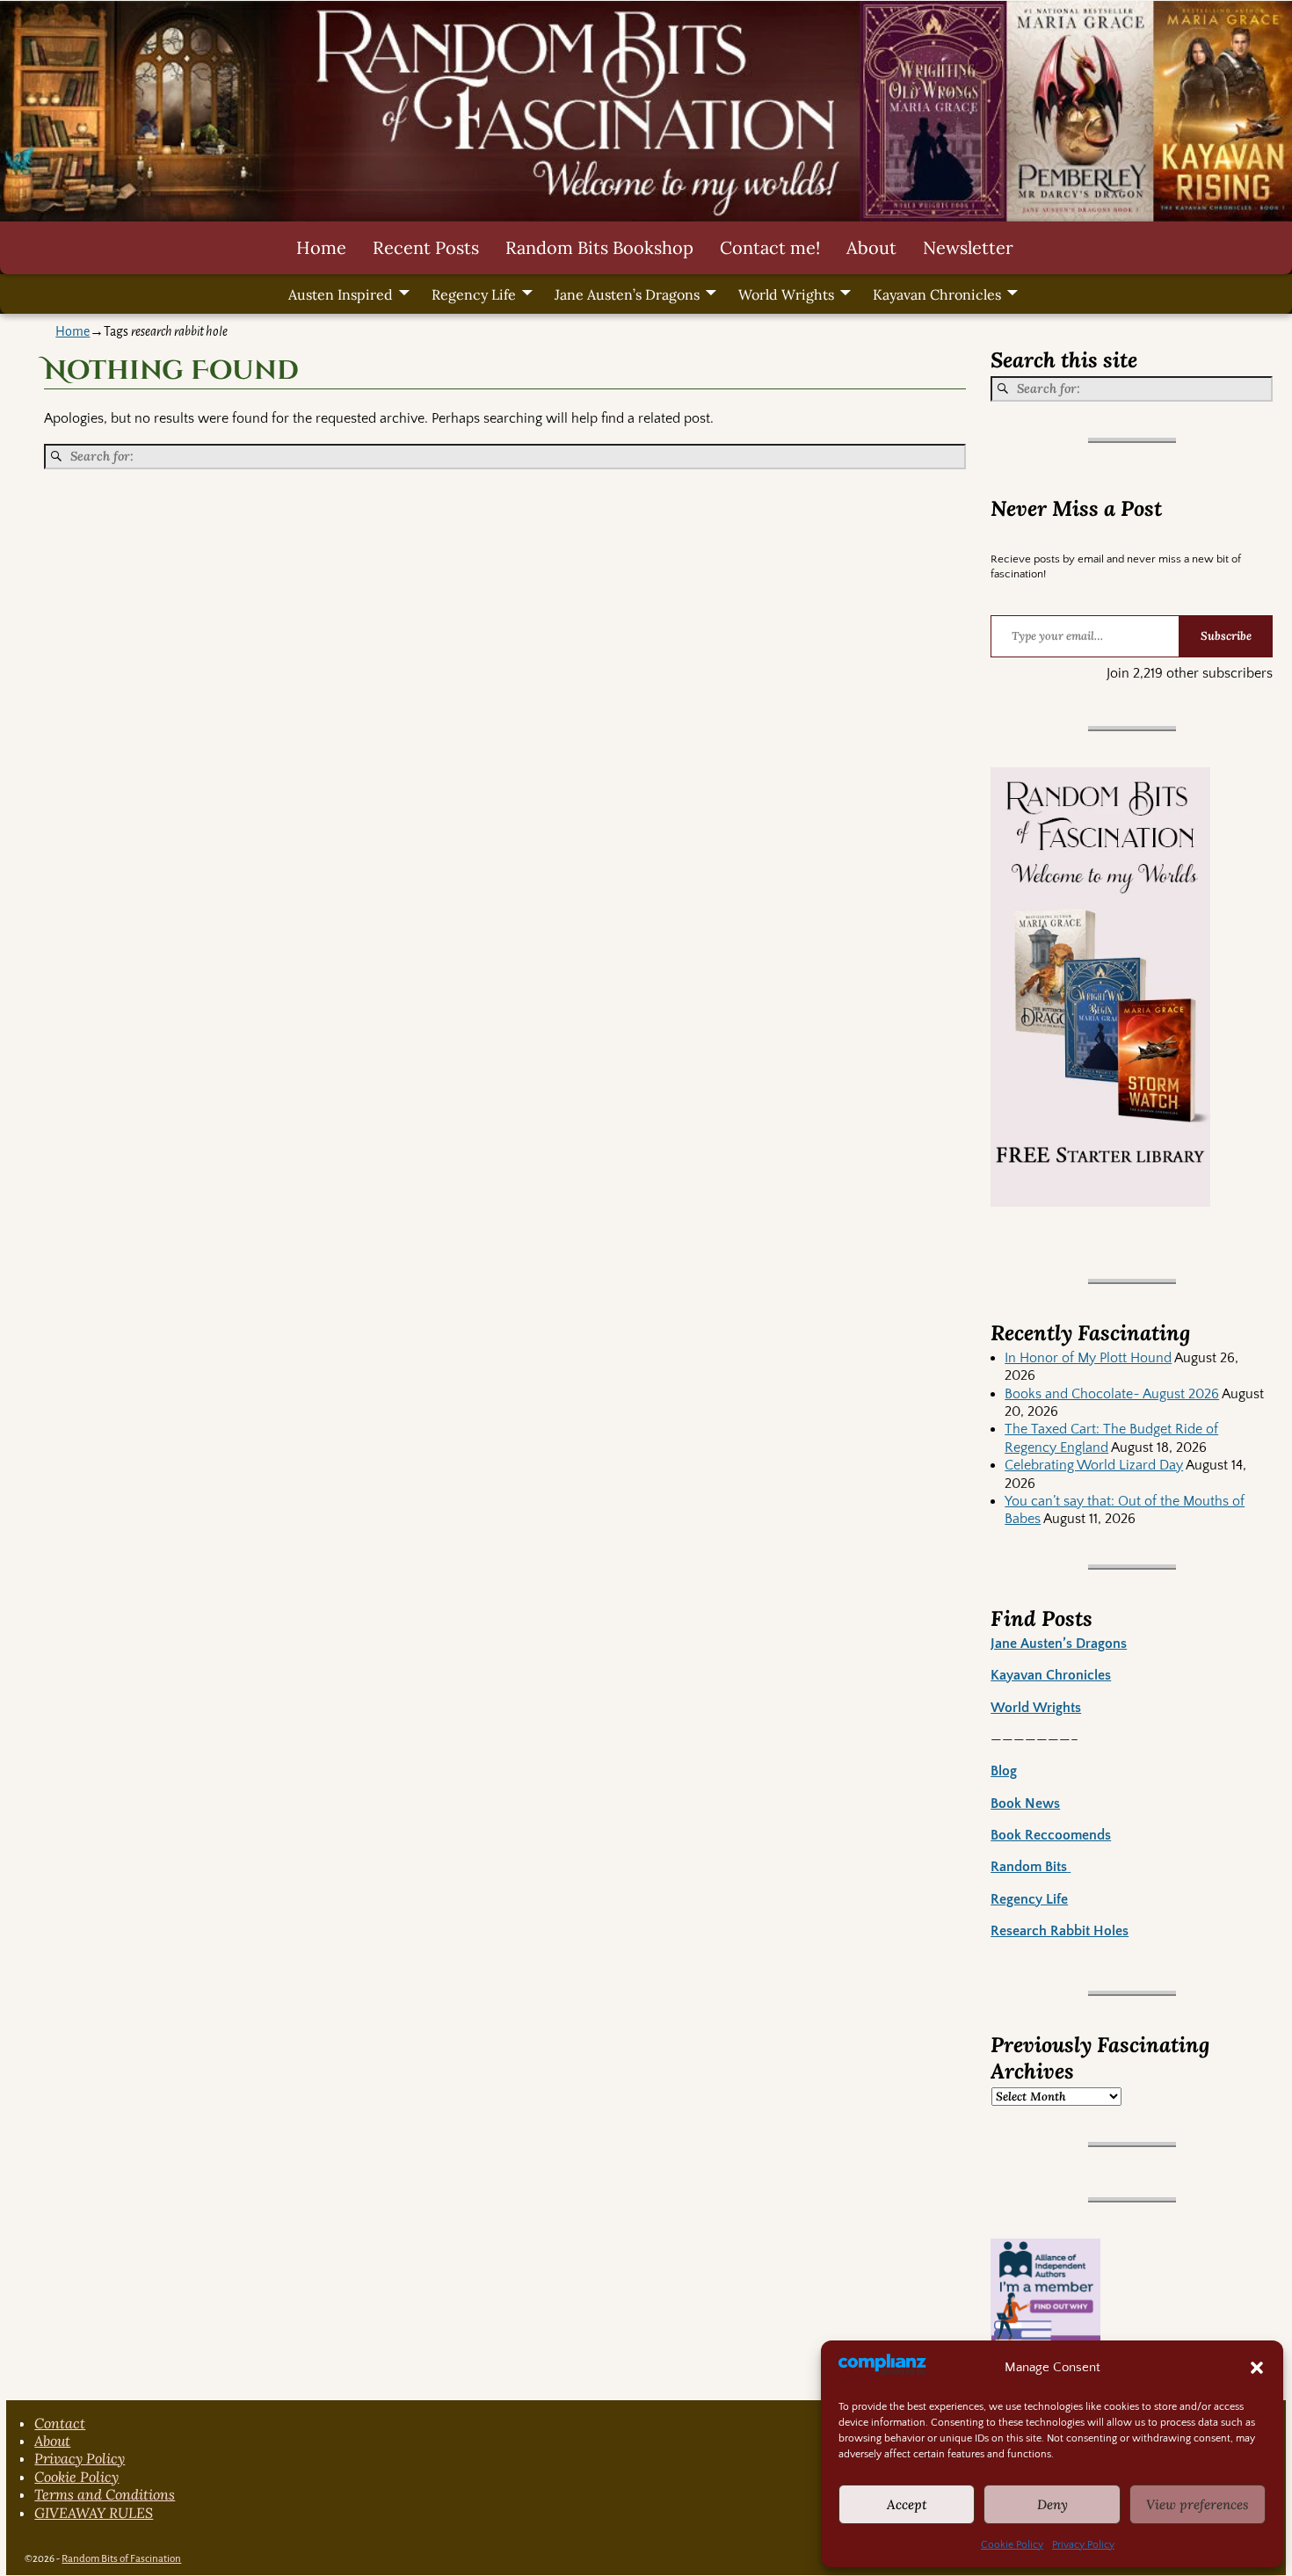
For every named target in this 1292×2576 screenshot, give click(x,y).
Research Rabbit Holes (1060, 1931)
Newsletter (968, 247)
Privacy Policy (1083, 2545)
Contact (60, 2423)
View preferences (1198, 2504)
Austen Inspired (341, 294)
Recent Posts (426, 247)
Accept (907, 2504)
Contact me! (770, 247)
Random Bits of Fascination (121, 2559)
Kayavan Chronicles (937, 294)
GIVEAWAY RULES (94, 2513)
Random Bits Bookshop (599, 247)
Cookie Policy (1012, 2545)
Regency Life (474, 294)
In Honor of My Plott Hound (1088, 1358)
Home (321, 247)
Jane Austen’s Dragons (627, 294)
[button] (1257, 2368)
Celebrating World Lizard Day (1094, 1465)
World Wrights (786, 294)
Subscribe (1226, 636)
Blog (1004, 1771)
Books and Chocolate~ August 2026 (1112, 1394)
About (871, 247)
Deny (1052, 2504)
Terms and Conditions (105, 2494)
